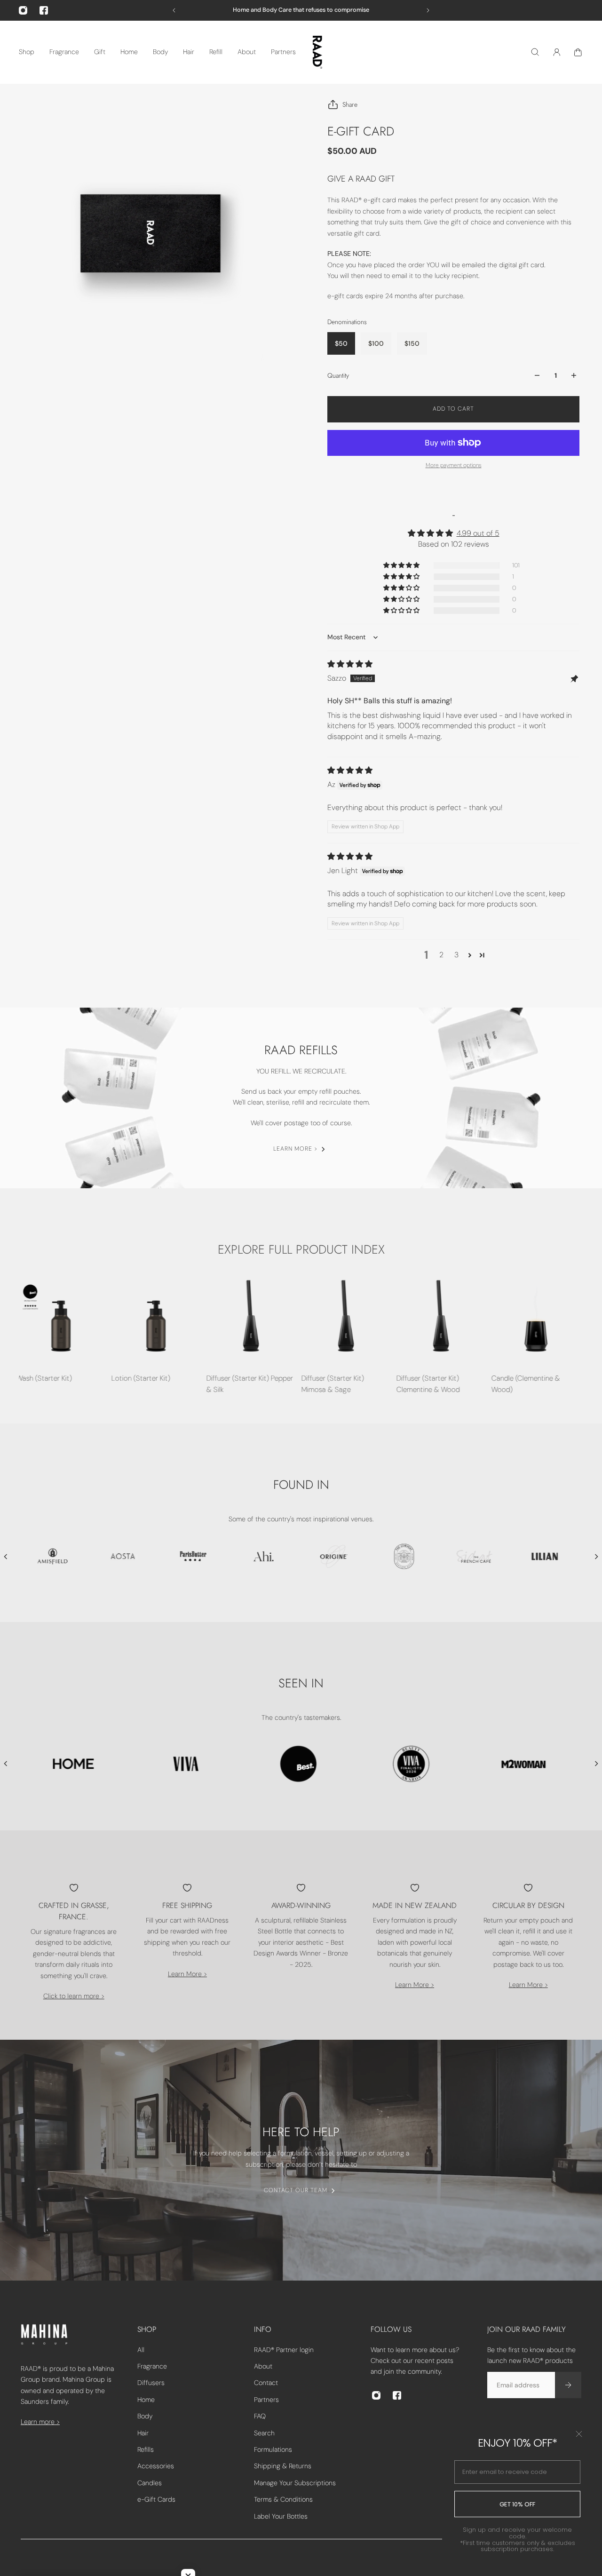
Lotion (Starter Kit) (140, 1378)
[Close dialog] (579, 2434)
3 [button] (456, 955)
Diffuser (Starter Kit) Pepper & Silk (249, 1384)
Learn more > (40, 2422)
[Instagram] (23, 10)
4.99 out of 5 (478, 533)
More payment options (454, 465)
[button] (402, 565)
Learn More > (187, 1974)
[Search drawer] (535, 52)
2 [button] (441, 955)
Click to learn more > (74, 1996)
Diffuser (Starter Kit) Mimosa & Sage (332, 1384)
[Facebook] (44, 10)
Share (350, 104)
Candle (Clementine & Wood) (525, 1384)
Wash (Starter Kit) (43, 1378)
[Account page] (557, 52)
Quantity (338, 375)
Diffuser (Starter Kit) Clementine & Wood (427, 1384)
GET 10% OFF (517, 2504)
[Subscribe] (568, 2385)
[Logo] (317, 52)
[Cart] (578, 52)
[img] (350, 664)
